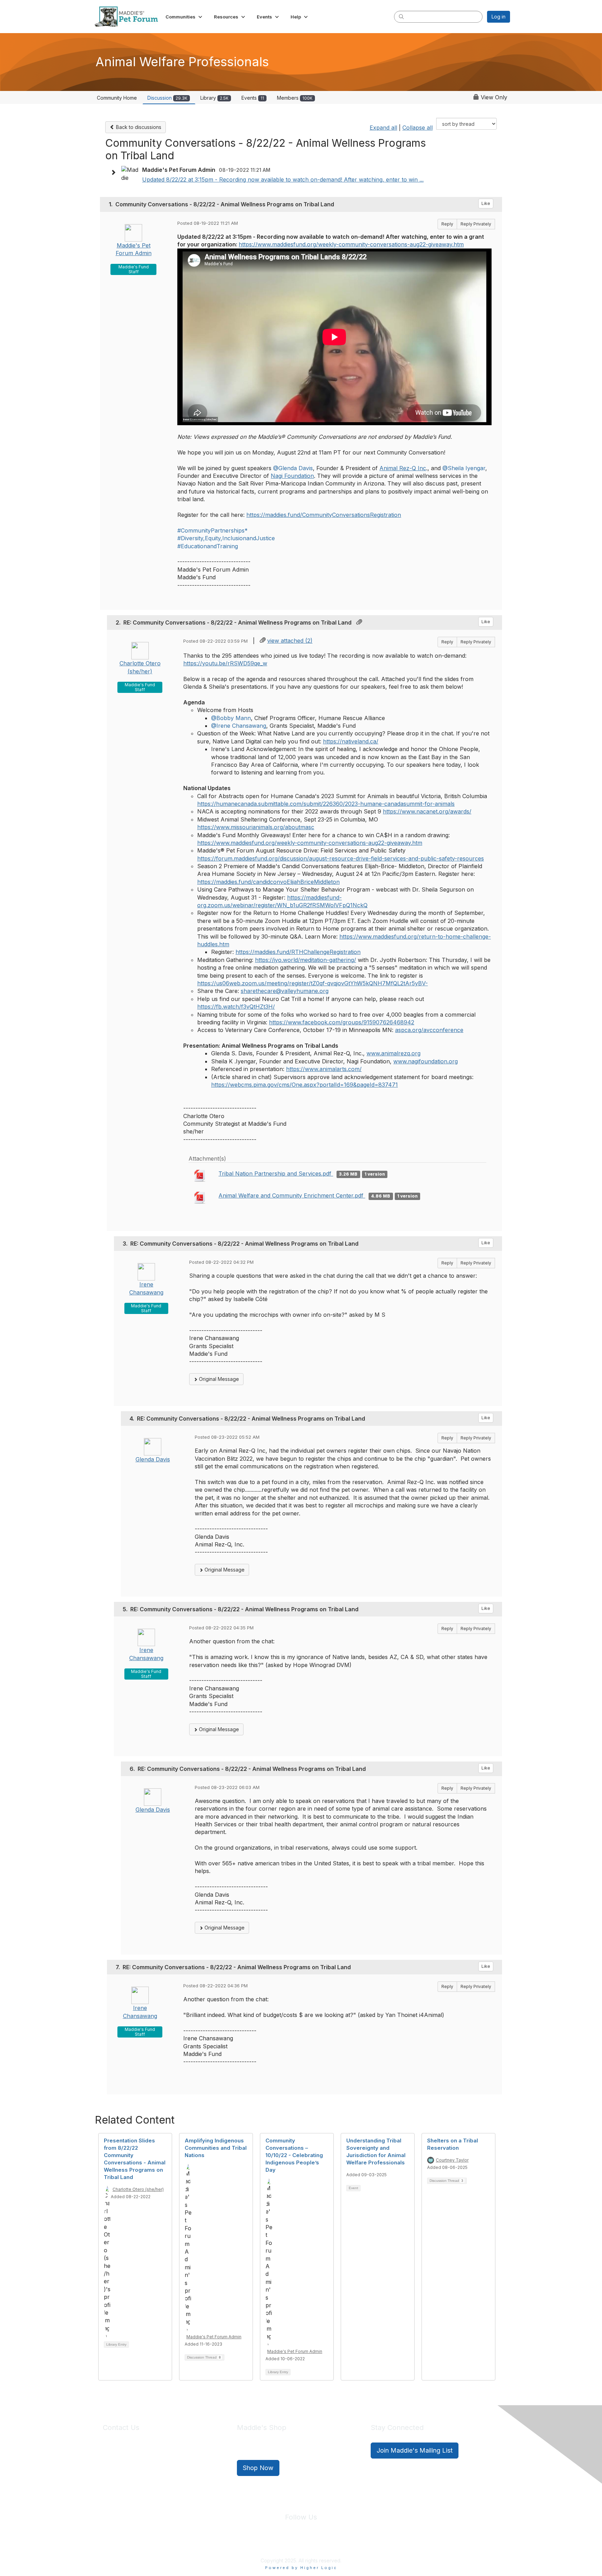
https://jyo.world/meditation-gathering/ (306, 960)
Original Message (218, 1379)
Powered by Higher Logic (301, 2568)
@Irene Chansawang (239, 726)
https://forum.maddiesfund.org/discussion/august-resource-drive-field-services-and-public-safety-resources (341, 858)
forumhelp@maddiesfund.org (152, 2463)
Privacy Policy (280, 2544)
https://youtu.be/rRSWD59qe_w (225, 663)
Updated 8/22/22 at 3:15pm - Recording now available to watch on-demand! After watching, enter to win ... (283, 179)
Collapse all (418, 128)
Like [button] (486, 203)
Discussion (167, 98)
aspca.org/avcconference (429, 1030)
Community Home (117, 98)
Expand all (383, 128)
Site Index (246, 2544)
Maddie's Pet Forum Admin (214, 2337)
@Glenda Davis (293, 468)
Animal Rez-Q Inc (403, 468)
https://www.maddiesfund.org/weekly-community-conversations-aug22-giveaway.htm (351, 244)
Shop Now (258, 2468)
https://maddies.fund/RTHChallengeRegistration (298, 952)
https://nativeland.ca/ (351, 741)
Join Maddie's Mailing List (415, 2450)
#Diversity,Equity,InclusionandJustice (226, 538)
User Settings (352, 2544)
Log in (499, 17)
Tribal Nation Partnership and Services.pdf (276, 1174)
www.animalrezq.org (393, 1053)
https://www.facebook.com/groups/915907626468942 (342, 1022)
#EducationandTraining (208, 546)
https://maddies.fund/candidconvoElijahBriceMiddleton (268, 882)
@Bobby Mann (231, 718)
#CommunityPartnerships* (213, 530)
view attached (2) (290, 641)
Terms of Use (316, 2544)
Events (253, 98)
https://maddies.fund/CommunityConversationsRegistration (324, 515)
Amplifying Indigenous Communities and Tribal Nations (216, 2148)
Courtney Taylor (452, 2160)
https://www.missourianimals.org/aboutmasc (256, 827)
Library (214, 98)
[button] (184, 17)
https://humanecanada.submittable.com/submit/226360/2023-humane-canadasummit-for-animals (326, 804)
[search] (401, 16)
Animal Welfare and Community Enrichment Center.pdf (292, 1195)
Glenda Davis (153, 1459)
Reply (447, 224)
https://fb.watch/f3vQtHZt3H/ (236, 1007)
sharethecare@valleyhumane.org (285, 991)
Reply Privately (476, 224)
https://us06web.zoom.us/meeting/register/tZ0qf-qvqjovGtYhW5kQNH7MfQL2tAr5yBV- (312, 983)
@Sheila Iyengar (464, 468)
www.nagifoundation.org (426, 1061)
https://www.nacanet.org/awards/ (427, 811)
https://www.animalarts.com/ (324, 1069)
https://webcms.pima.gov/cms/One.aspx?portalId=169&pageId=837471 (304, 1085)
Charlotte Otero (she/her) (138, 2189)
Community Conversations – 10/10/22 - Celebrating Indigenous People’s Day (294, 2155)
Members (295, 98)
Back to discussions (138, 127)
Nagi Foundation (292, 476)
